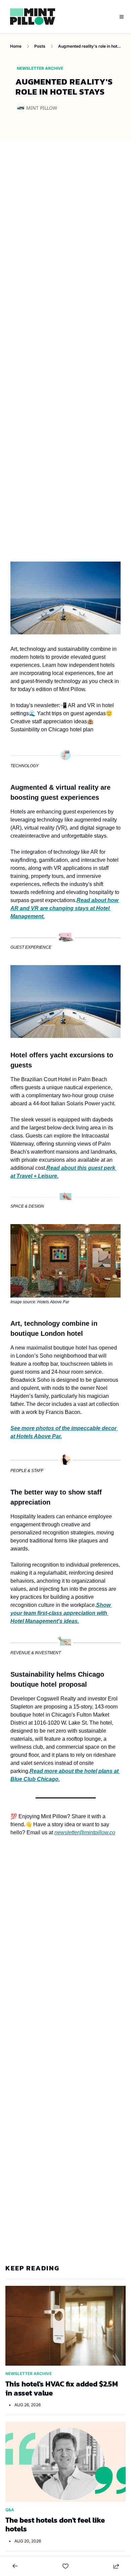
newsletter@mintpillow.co (85, 1832)
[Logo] (33, 17)
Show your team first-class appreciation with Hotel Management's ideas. (61, 1613)
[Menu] (122, 17)
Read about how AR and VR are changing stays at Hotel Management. (65, 908)
